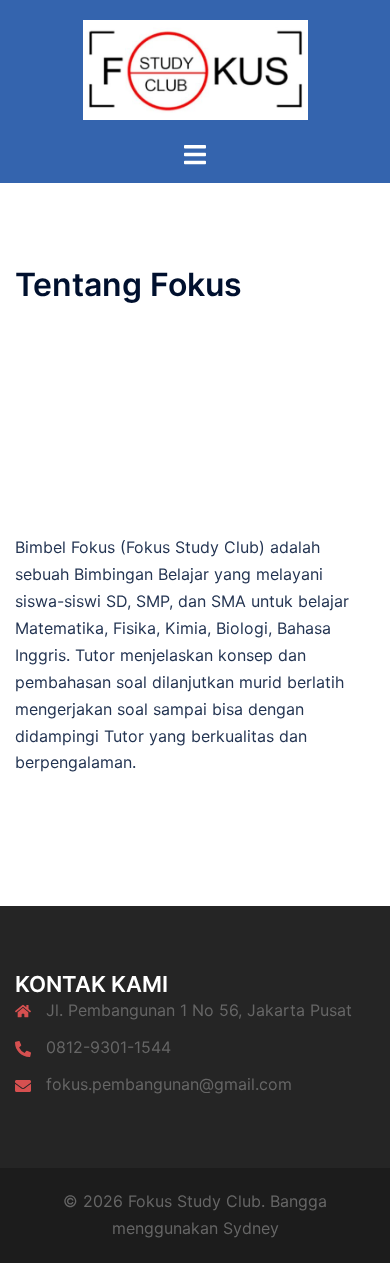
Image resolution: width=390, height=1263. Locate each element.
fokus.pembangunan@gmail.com (169, 1084)
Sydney (251, 1228)
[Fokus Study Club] (195, 68)
